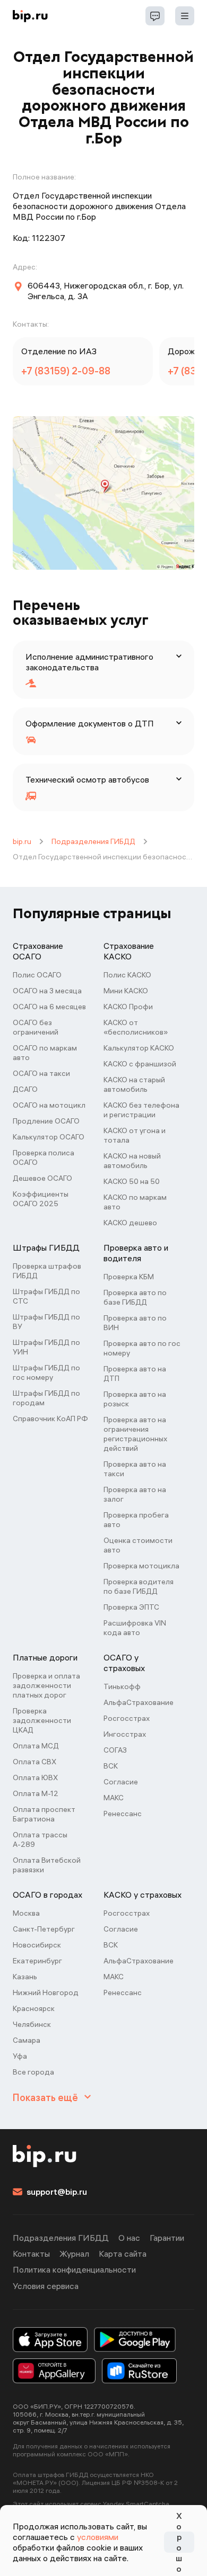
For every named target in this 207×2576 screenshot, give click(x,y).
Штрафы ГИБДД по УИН (46, 1347)
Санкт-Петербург (44, 1929)
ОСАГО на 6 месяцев (49, 1007)
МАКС (114, 1798)
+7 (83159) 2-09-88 (66, 371)
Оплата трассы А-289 (40, 1839)
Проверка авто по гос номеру (142, 1348)
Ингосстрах (125, 1734)
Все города (33, 2072)
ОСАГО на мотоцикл (49, 1105)
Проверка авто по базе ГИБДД (135, 1297)
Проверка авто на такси (135, 1469)
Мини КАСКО (126, 991)
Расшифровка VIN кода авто (135, 1628)
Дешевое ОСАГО (42, 1178)
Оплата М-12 (36, 1793)
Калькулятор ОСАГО (49, 1137)
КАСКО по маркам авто (135, 1202)
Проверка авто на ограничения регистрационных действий (135, 1434)
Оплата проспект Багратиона (44, 1814)
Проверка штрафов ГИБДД (47, 1271)
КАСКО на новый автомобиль (132, 1161)
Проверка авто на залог (135, 1494)
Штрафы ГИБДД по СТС (46, 1296)
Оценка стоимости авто (138, 1545)
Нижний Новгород (46, 1992)
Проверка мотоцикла (141, 1566)
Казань (25, 1977)
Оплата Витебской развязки (47, 1865)
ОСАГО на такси (41, 1073)
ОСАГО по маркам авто (45, 1053)
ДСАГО (25, 1089)
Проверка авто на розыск (135, 1399)
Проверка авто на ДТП (135, 1374)
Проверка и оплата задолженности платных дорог (46, 1685)
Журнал (74, 2254)
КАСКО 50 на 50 (132, 1181)
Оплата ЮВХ (35, 1778)
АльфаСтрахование (139, 1702)
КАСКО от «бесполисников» (136, 1027)
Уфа (20, 2056)
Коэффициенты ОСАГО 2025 (41, 1199)
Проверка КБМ (129, 1277)
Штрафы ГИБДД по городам (46, 1398)
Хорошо (179, 2542)
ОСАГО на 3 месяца (47, 991)
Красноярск (34, 2008)
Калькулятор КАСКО (139, 1048)
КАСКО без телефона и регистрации (141, 1110)
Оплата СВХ (34, 1762)
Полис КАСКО (127, 975)
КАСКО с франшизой (140, 1064)
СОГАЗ (115, 1750)
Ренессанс (123, 1814)
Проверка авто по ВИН (135, 1323)
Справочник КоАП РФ (50, 1419)
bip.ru (22, 841)
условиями (98, 2537)
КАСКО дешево (130, 1223)
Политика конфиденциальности (74, 2269)
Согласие (121, 1782)
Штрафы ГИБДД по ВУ (46, 1322)
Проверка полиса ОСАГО (44, 1157)
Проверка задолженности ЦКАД (42, 1720)
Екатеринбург (37, 1961)
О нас (129, 2238)
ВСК (111, 1766)
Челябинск (32, 2024)
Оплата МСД (36, 1746)
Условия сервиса (46, 2286)
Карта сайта (123, 2254)
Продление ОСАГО (46, 1121)
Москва (26, 1913)
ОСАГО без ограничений (36, 1027)
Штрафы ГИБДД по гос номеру (46, 1372)
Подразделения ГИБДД (93, 841)
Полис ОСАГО (37, 975)
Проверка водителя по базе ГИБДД (139, 1586)
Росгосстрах (127, 1718)
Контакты (31, 2254)
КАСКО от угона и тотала (135, 1135)
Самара (27, 2040)
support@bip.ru (57, 2192)
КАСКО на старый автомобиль (134, 1084)
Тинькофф (122, 1686)
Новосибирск (37, 1945)
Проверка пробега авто (136, 1520)
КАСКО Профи (128, 1007)
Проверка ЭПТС (131, 1607)
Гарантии (167, 2238)
